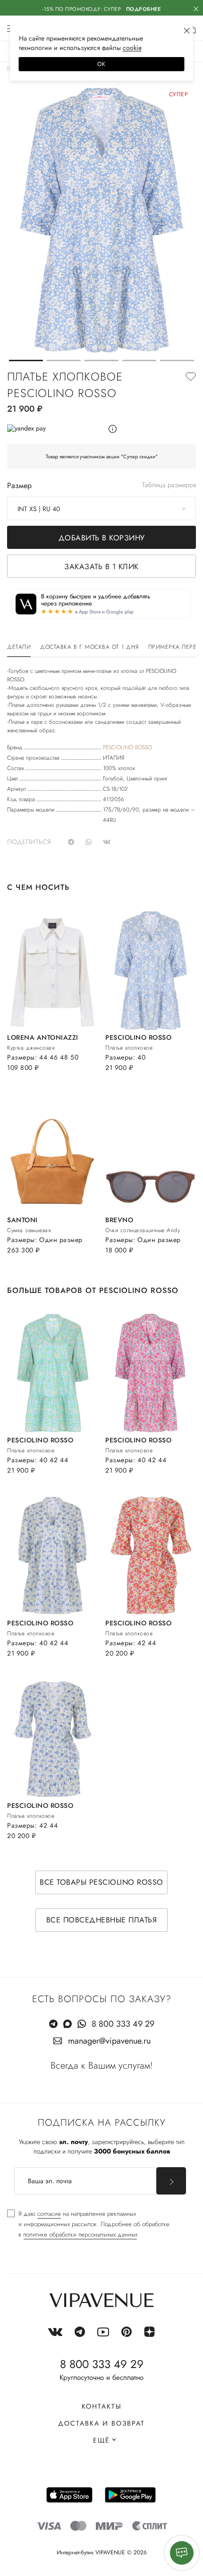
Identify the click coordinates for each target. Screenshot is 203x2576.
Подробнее (144, 9)
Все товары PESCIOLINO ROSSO (101, 1882)
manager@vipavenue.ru (109, 2041)
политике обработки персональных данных (80, 2234)
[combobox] (101, 508)
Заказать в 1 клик (101, 567)
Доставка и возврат (101, 2423)
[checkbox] (88, 2224)
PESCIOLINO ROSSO (127, 747)
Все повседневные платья (102, 1920)
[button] (26, 360)
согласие (49, 2214)
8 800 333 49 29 (123, 2024)
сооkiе (132, 48)
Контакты (102, 2406)
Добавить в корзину (102, 538)
